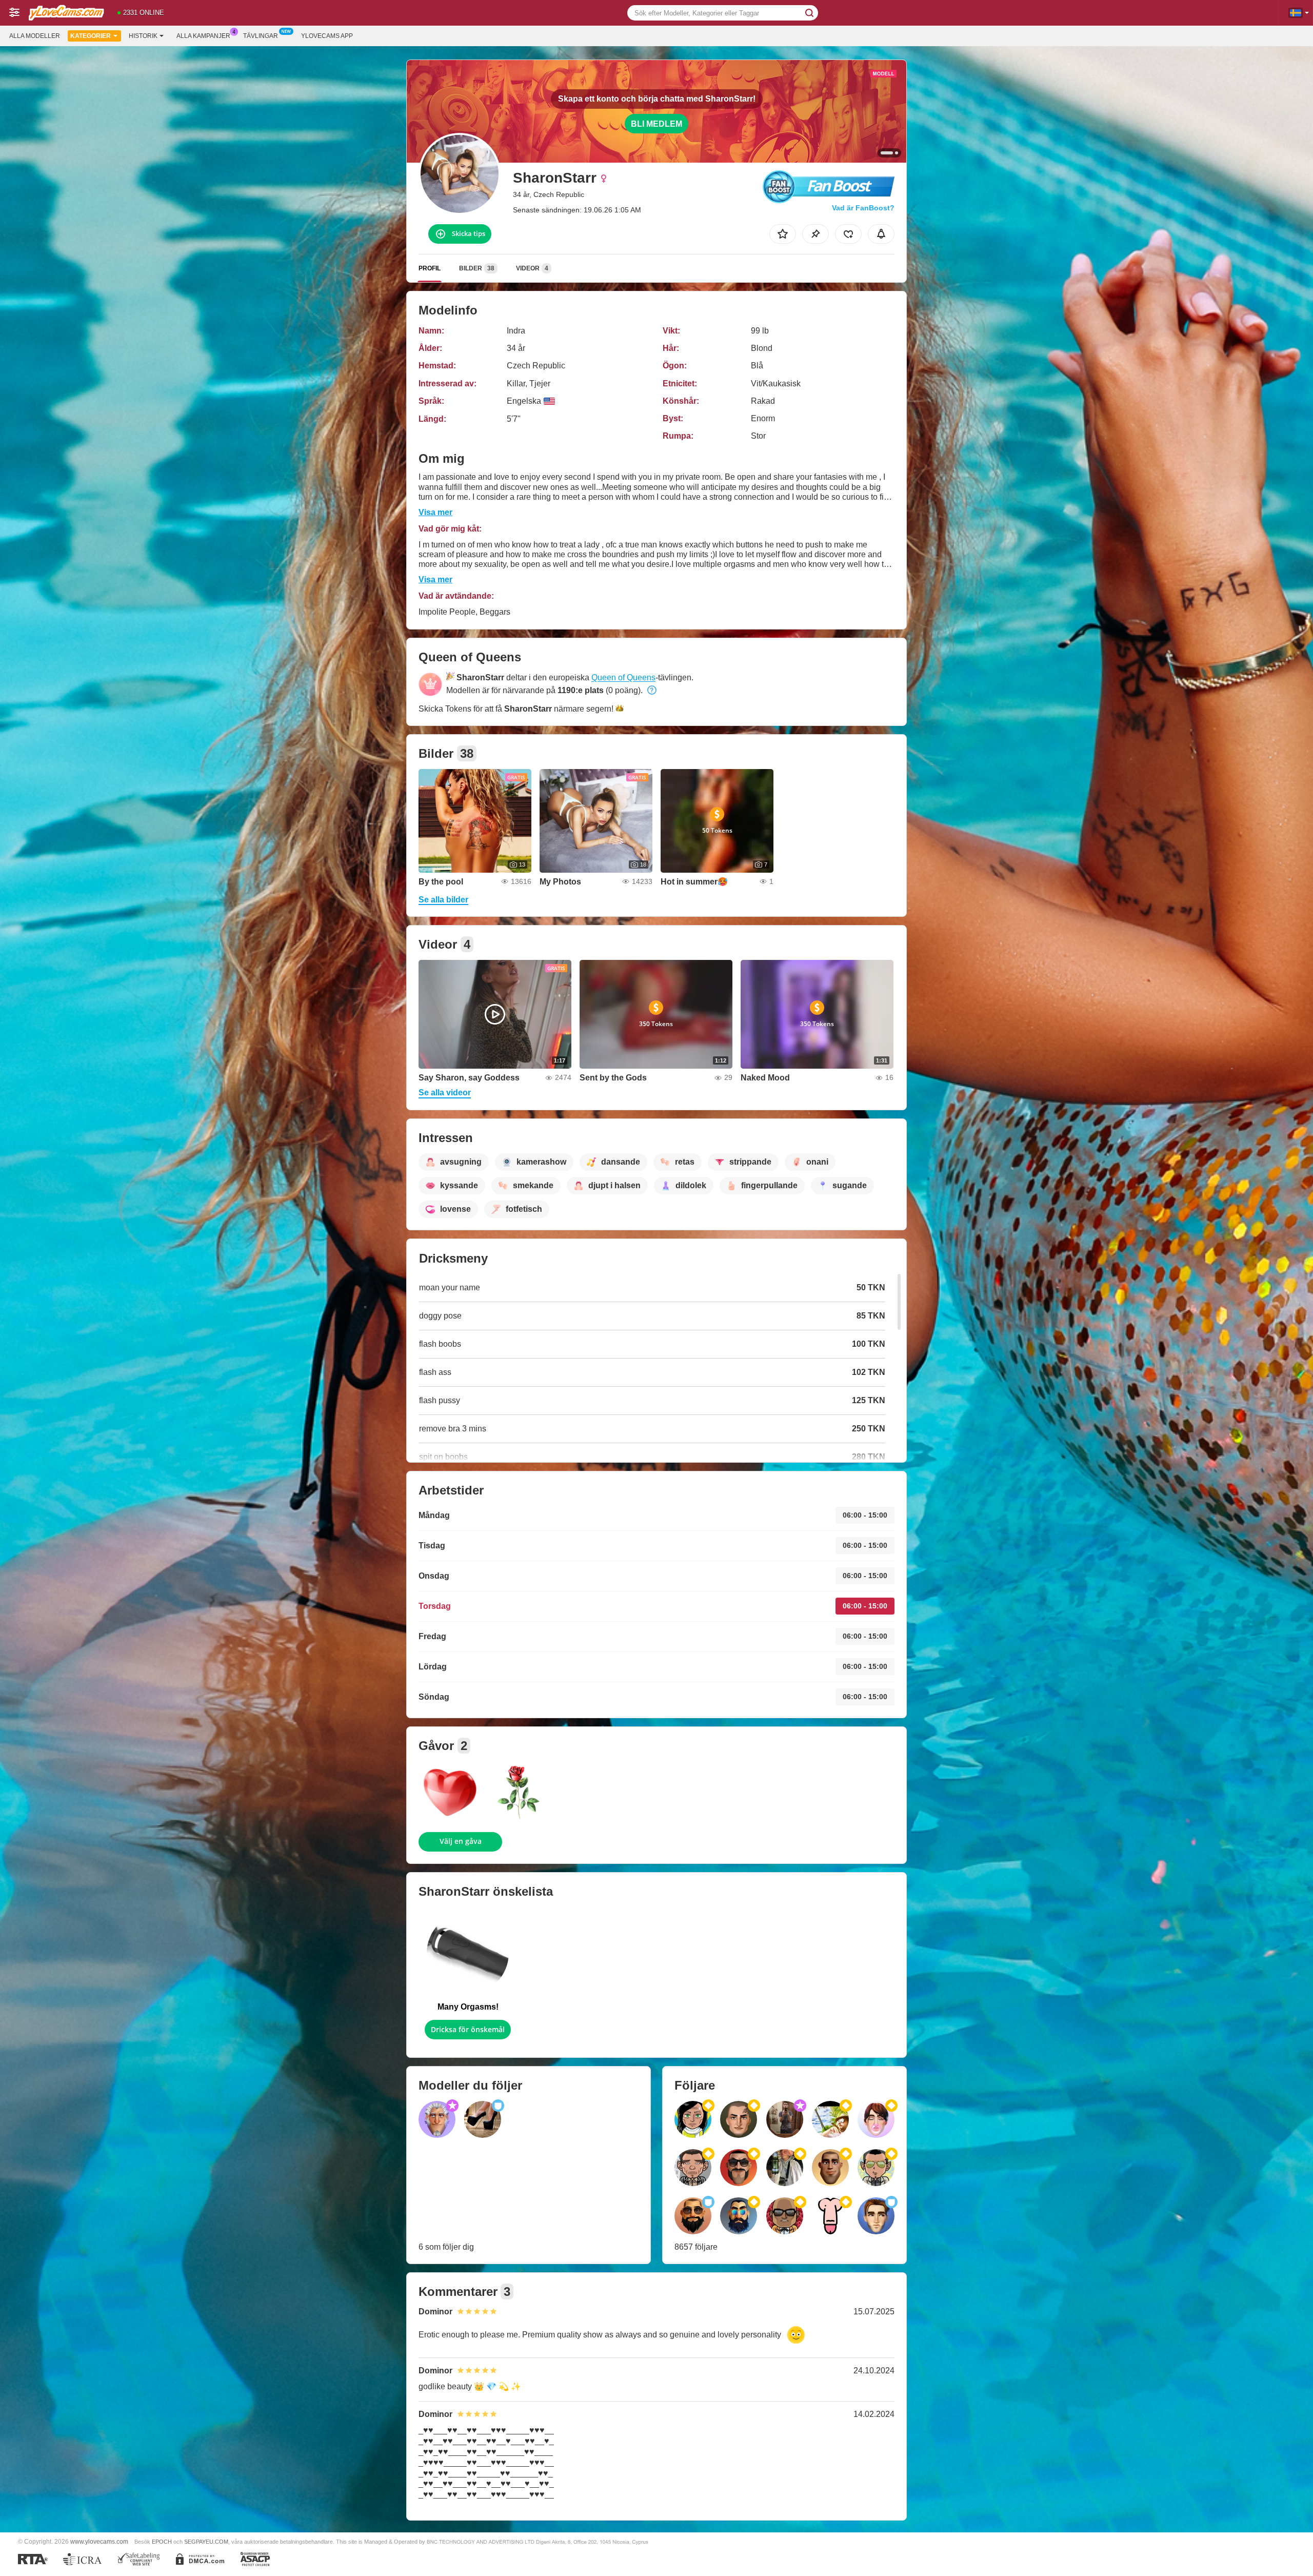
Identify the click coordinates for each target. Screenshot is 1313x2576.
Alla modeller (35, 36)
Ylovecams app (327, 36)
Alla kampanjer (203, 36)
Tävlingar (261, 36)
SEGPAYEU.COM (206, 2542)
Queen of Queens (623, 677)
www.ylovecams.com (99, 2541)
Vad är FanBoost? (863, 208)
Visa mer (435, 512)
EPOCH (162, 2542)
